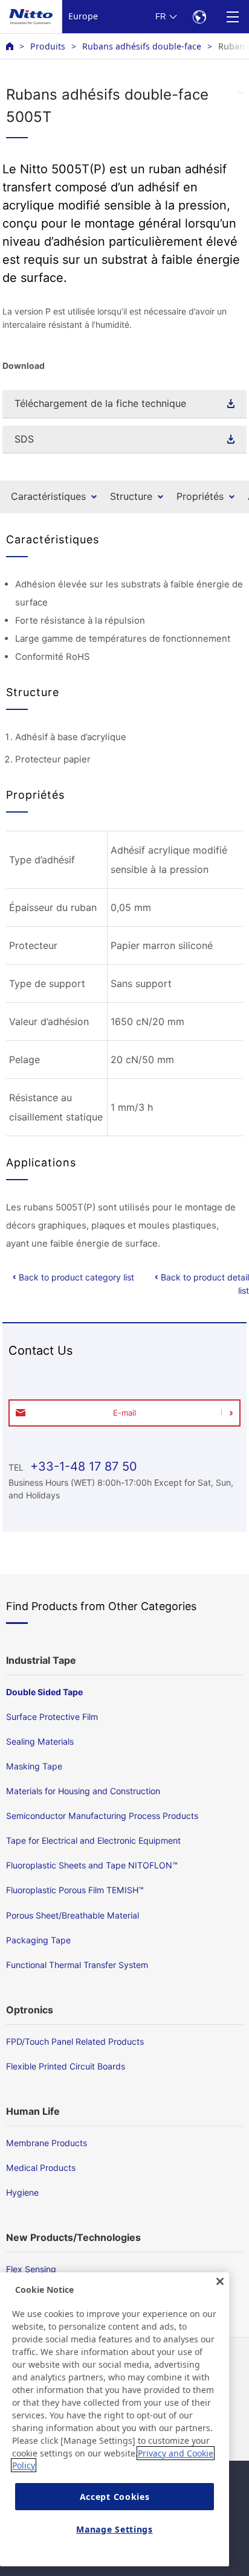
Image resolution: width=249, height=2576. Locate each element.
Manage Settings (115, 2529)
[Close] (220, 2281)
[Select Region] (199, 17)
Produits (48, 46)
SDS (24, 439)
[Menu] (232, 17)
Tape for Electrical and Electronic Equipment (93, 1840)
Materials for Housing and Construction (83, 1791)
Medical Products (41, 2168)
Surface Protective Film (52, 1717)
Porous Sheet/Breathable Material (73, 1915)
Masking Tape (34, 1766)
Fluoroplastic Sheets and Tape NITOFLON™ (92, 1865)
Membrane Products (47, 2143)
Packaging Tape (38, 1940)
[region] (115, 2419)
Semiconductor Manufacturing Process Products (102, 1816)
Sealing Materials (40, 1741)
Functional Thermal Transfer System (77, 1965)
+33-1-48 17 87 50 (82, 1466)
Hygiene (22, 2192)
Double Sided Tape (44, 1692)
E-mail (124, 1413)
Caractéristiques (48, 496)
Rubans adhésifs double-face (142, 46)
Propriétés (200, 496)
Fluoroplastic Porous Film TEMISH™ (75, 1890)
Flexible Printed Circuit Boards (66, 2066)
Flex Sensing (31, 2269)
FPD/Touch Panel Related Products (75, 2041)
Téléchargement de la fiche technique (100, 403)
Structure (131, 496)
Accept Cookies (115, 2497)
